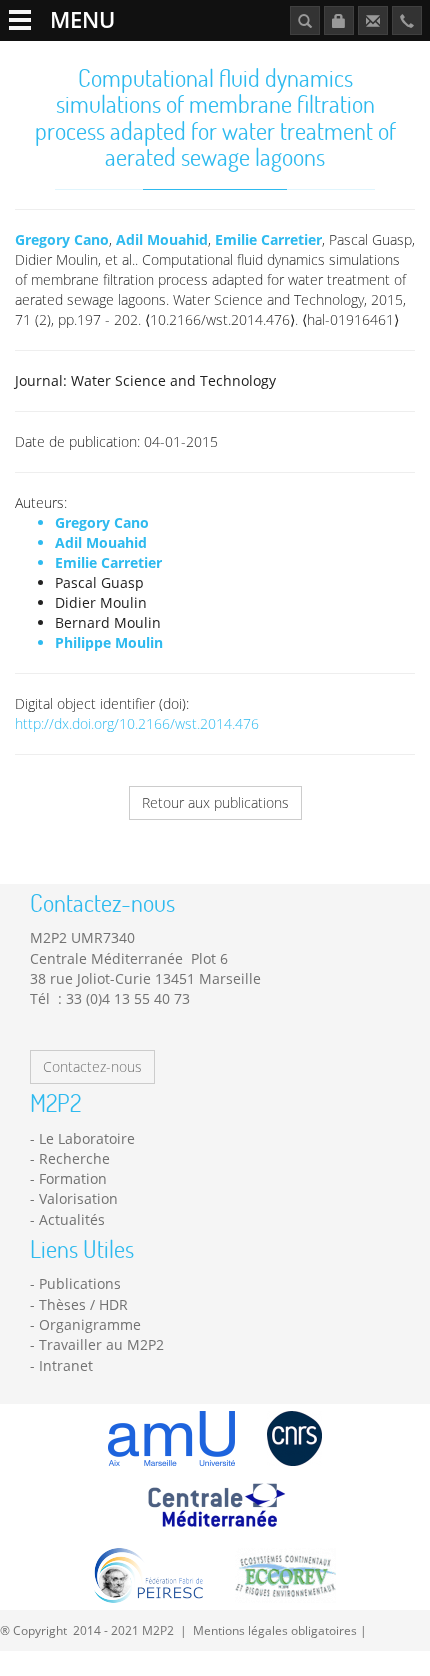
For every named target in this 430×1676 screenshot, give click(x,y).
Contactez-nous (92, 1066)
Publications (80, 1283)
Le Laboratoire (87, 1138)
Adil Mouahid (162, 239)
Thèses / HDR (83, 1304)
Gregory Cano (62, 239)
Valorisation (78, 1198)
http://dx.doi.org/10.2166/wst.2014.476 (137, 723)
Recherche (74, 1158)
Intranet (66, 1365)
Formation (73, 1178)
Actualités (72, 1219)
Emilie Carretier (268, 239)
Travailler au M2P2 (101, 1344)
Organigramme (90, 1324)
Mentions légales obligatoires (275, 1630)
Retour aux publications (215, 802)
